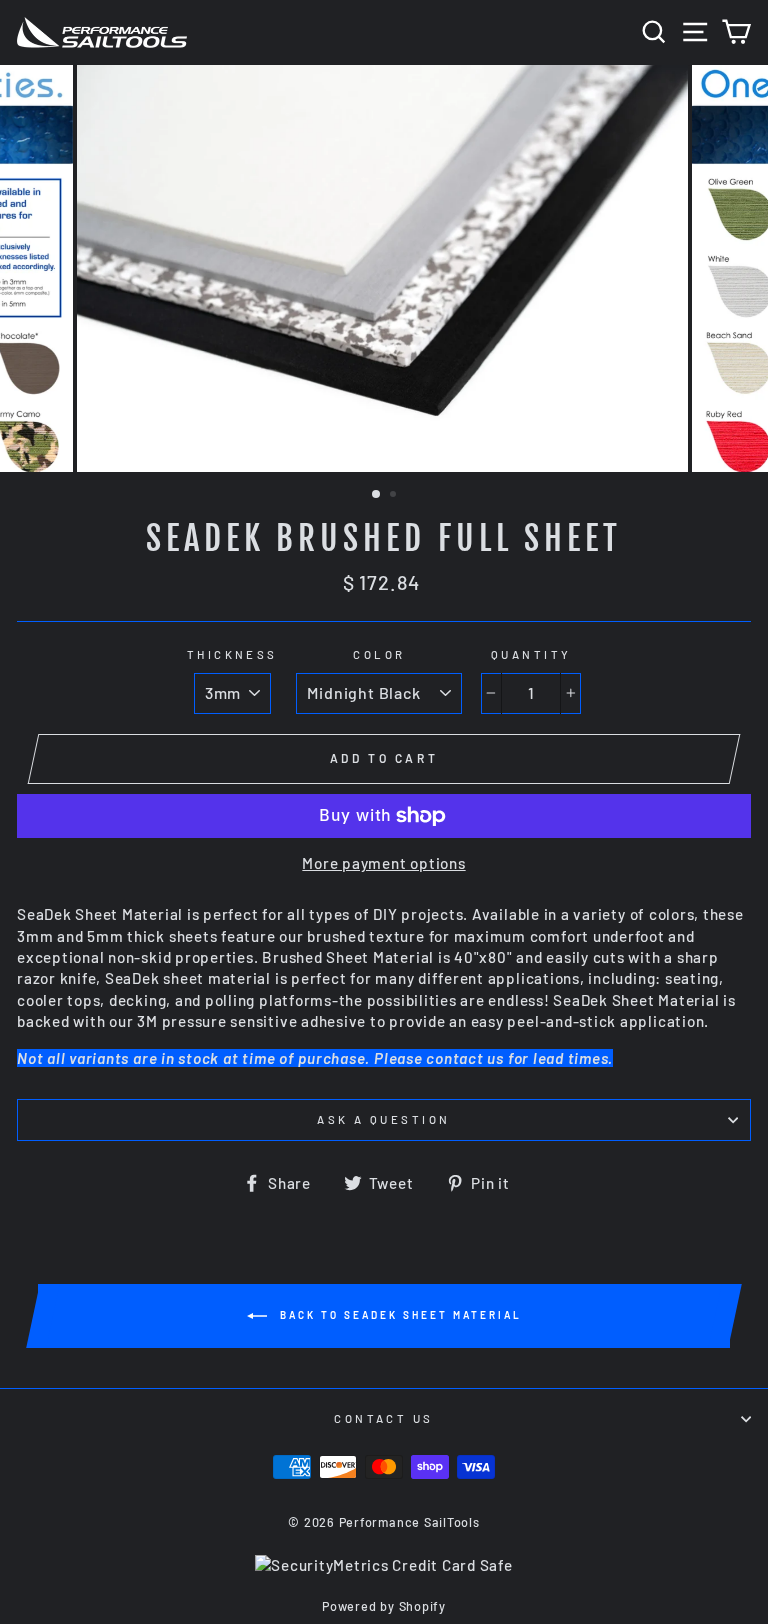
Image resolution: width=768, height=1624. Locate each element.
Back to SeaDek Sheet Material (398, 1314)
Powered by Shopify (384, 1606)
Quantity (531, 654)
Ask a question (383, 1119)
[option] (384, 269)
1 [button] (377, 495)
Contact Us (383, 1418)
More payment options (383, 863)
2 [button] (395, 496)
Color (379, 654)
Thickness (232, 654)
